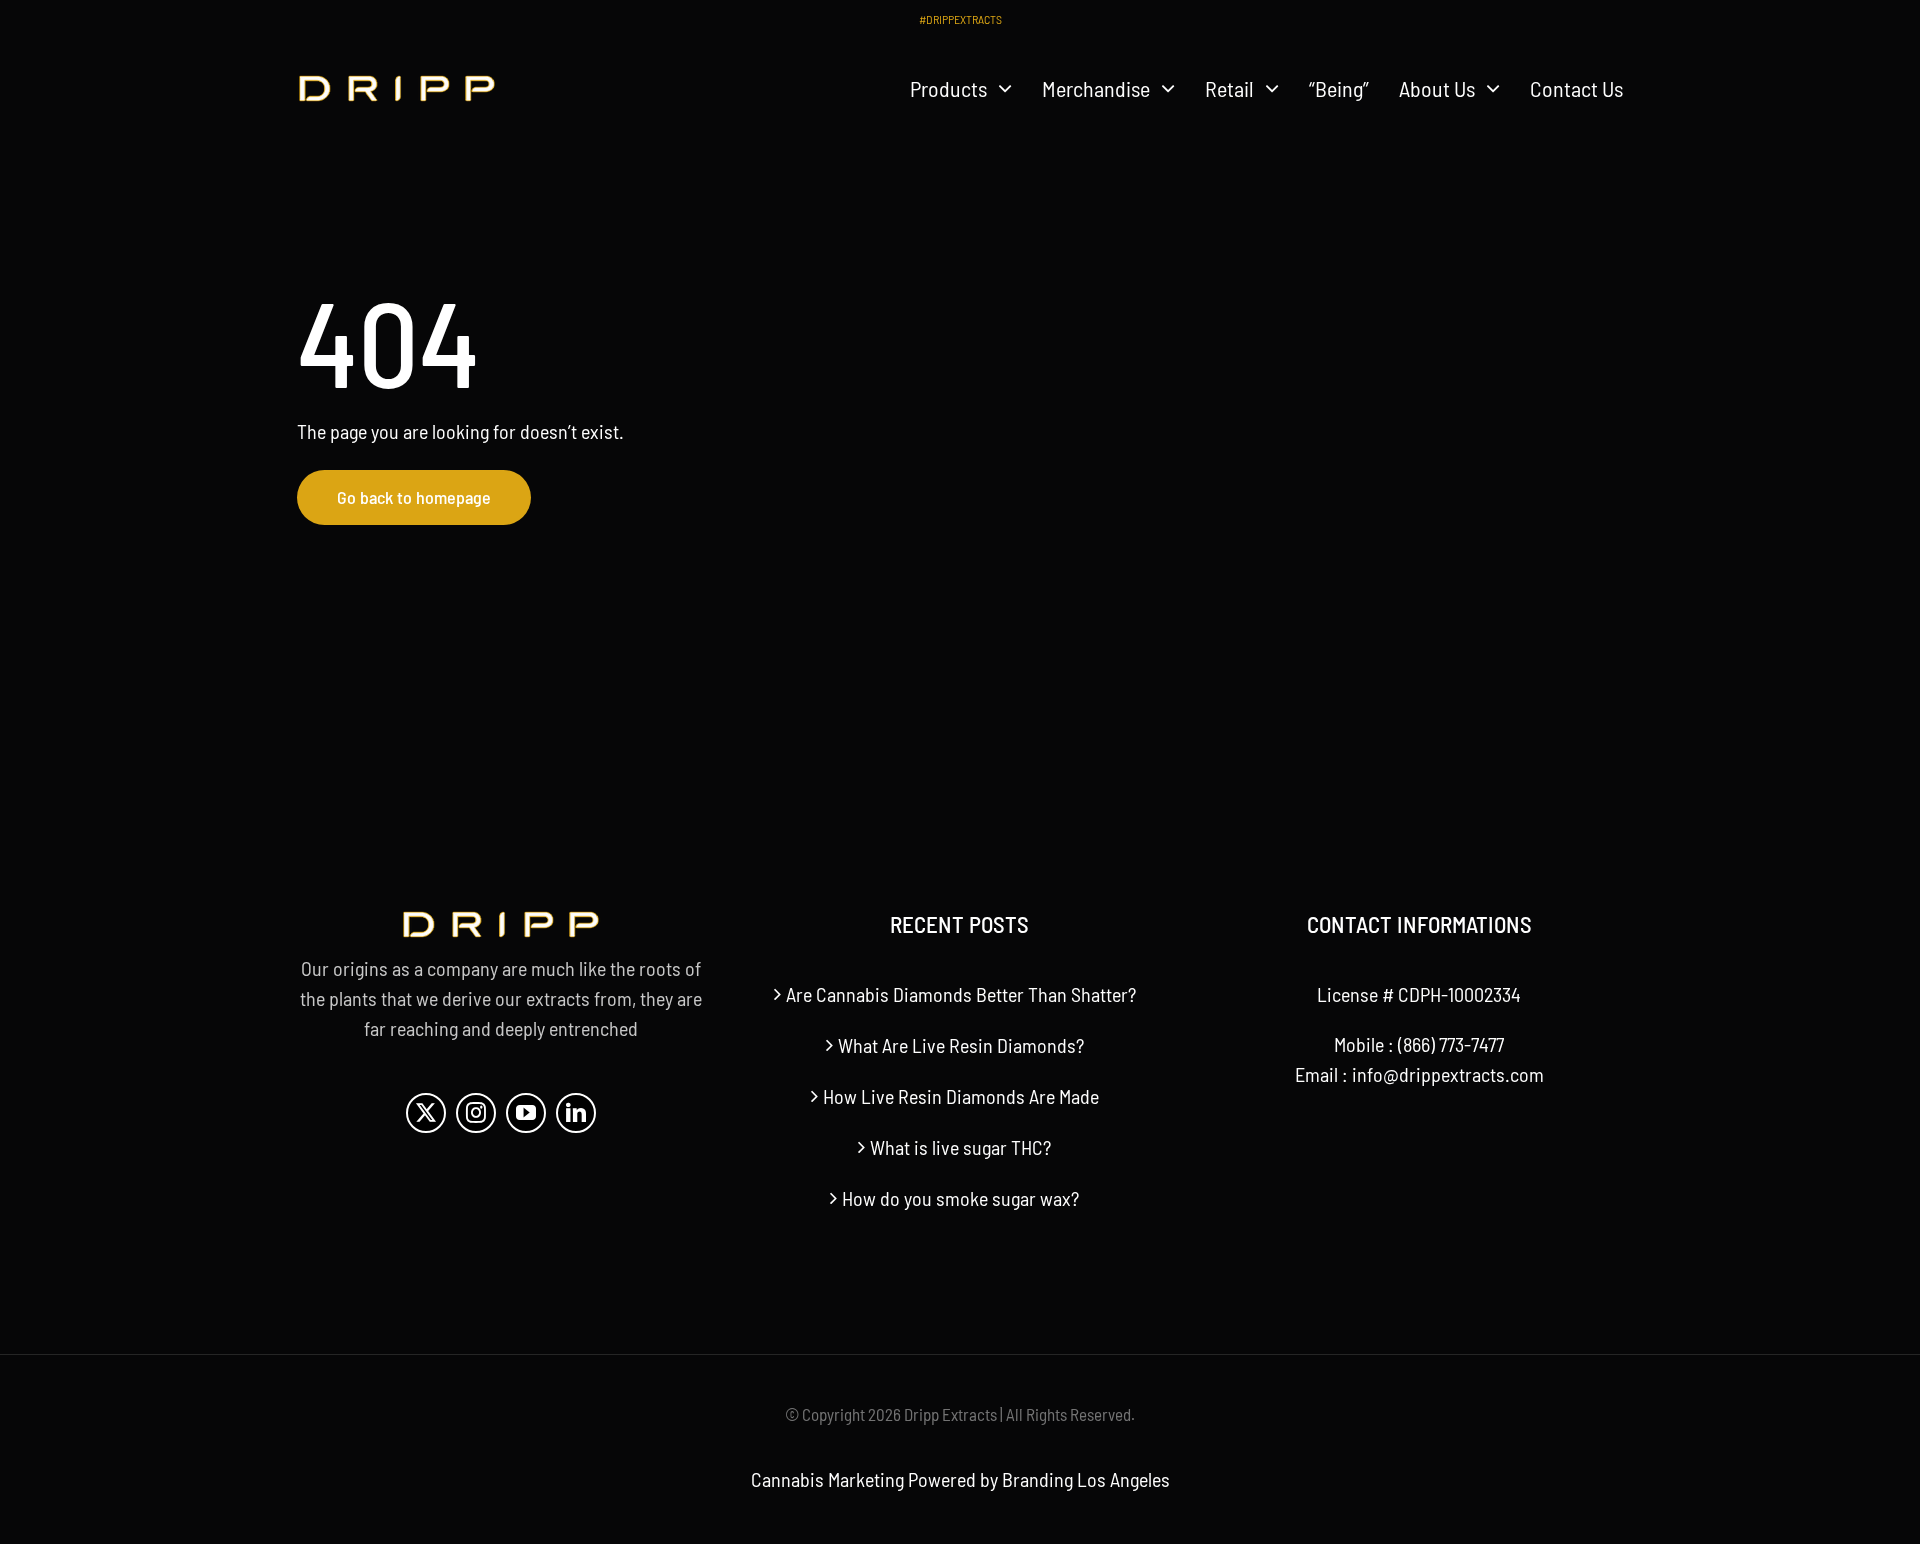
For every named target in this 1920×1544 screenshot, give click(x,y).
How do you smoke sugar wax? (960, 1198)
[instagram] (476, 1113)
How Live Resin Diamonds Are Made (961, 1096)
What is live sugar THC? (960, 1147)
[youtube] (526, 1113)
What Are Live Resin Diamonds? (961, 1045)
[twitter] (426, 1113)
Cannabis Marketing (827, 1479)
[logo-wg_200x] (397, 85)
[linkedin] (576, 1113)
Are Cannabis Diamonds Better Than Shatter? (961, 994)
